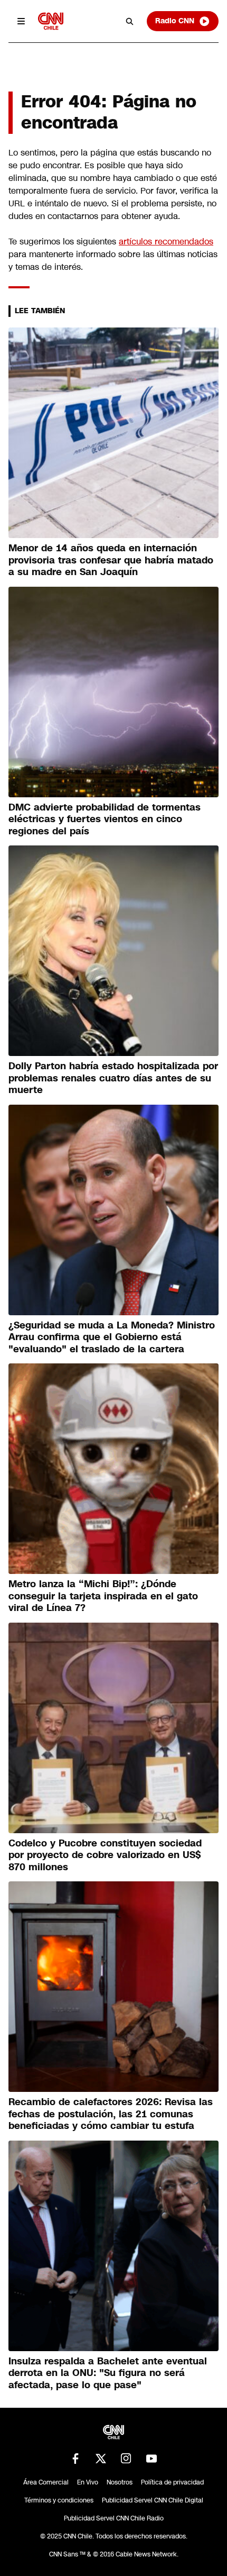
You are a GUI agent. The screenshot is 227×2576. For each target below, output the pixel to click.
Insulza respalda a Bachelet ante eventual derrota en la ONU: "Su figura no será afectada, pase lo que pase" (108, 2373)
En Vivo (88, 2482)
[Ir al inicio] (51, 21)
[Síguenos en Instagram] (126, 2459)
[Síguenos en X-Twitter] (101, 2459)
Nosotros (120, 2482)
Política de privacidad (172, 2482)
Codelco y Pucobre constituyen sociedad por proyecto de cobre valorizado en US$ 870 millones (105, 1855)
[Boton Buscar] (130, 21)
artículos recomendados (166, 242)
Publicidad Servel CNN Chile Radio (114, 2518)
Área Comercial (46, 2482)
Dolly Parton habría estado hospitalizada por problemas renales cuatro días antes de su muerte (113, 1078)
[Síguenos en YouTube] (152, 2459)
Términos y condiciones (59, 2500)
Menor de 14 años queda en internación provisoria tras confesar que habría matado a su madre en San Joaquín (111, 560)
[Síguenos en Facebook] (75, 2459)
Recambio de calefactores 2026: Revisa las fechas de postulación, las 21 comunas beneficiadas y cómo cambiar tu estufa (111, 2114)
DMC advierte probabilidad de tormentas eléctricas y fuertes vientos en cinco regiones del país (105, 819)
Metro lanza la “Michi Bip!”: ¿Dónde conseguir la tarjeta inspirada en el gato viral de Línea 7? (103, 1596)
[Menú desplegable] (21, 21)
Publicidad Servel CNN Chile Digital (153, 2500)
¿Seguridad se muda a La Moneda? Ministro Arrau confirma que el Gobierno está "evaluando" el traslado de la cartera (112, 1337)
